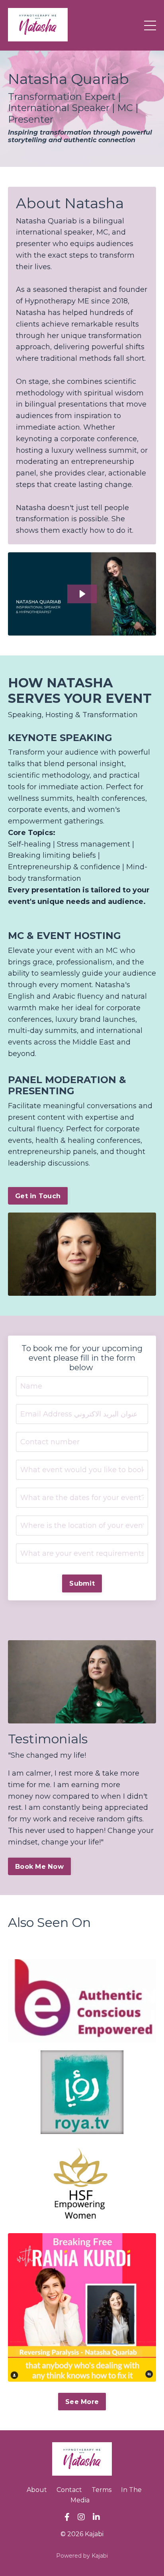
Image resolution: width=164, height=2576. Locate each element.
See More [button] (82, 2402)
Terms (102, 2490)
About (37, 2490)
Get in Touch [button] (38, 1196)
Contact (69, 2490)
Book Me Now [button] (39, 1866)
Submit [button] (82, 1583)
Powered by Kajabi (82, 2556)
